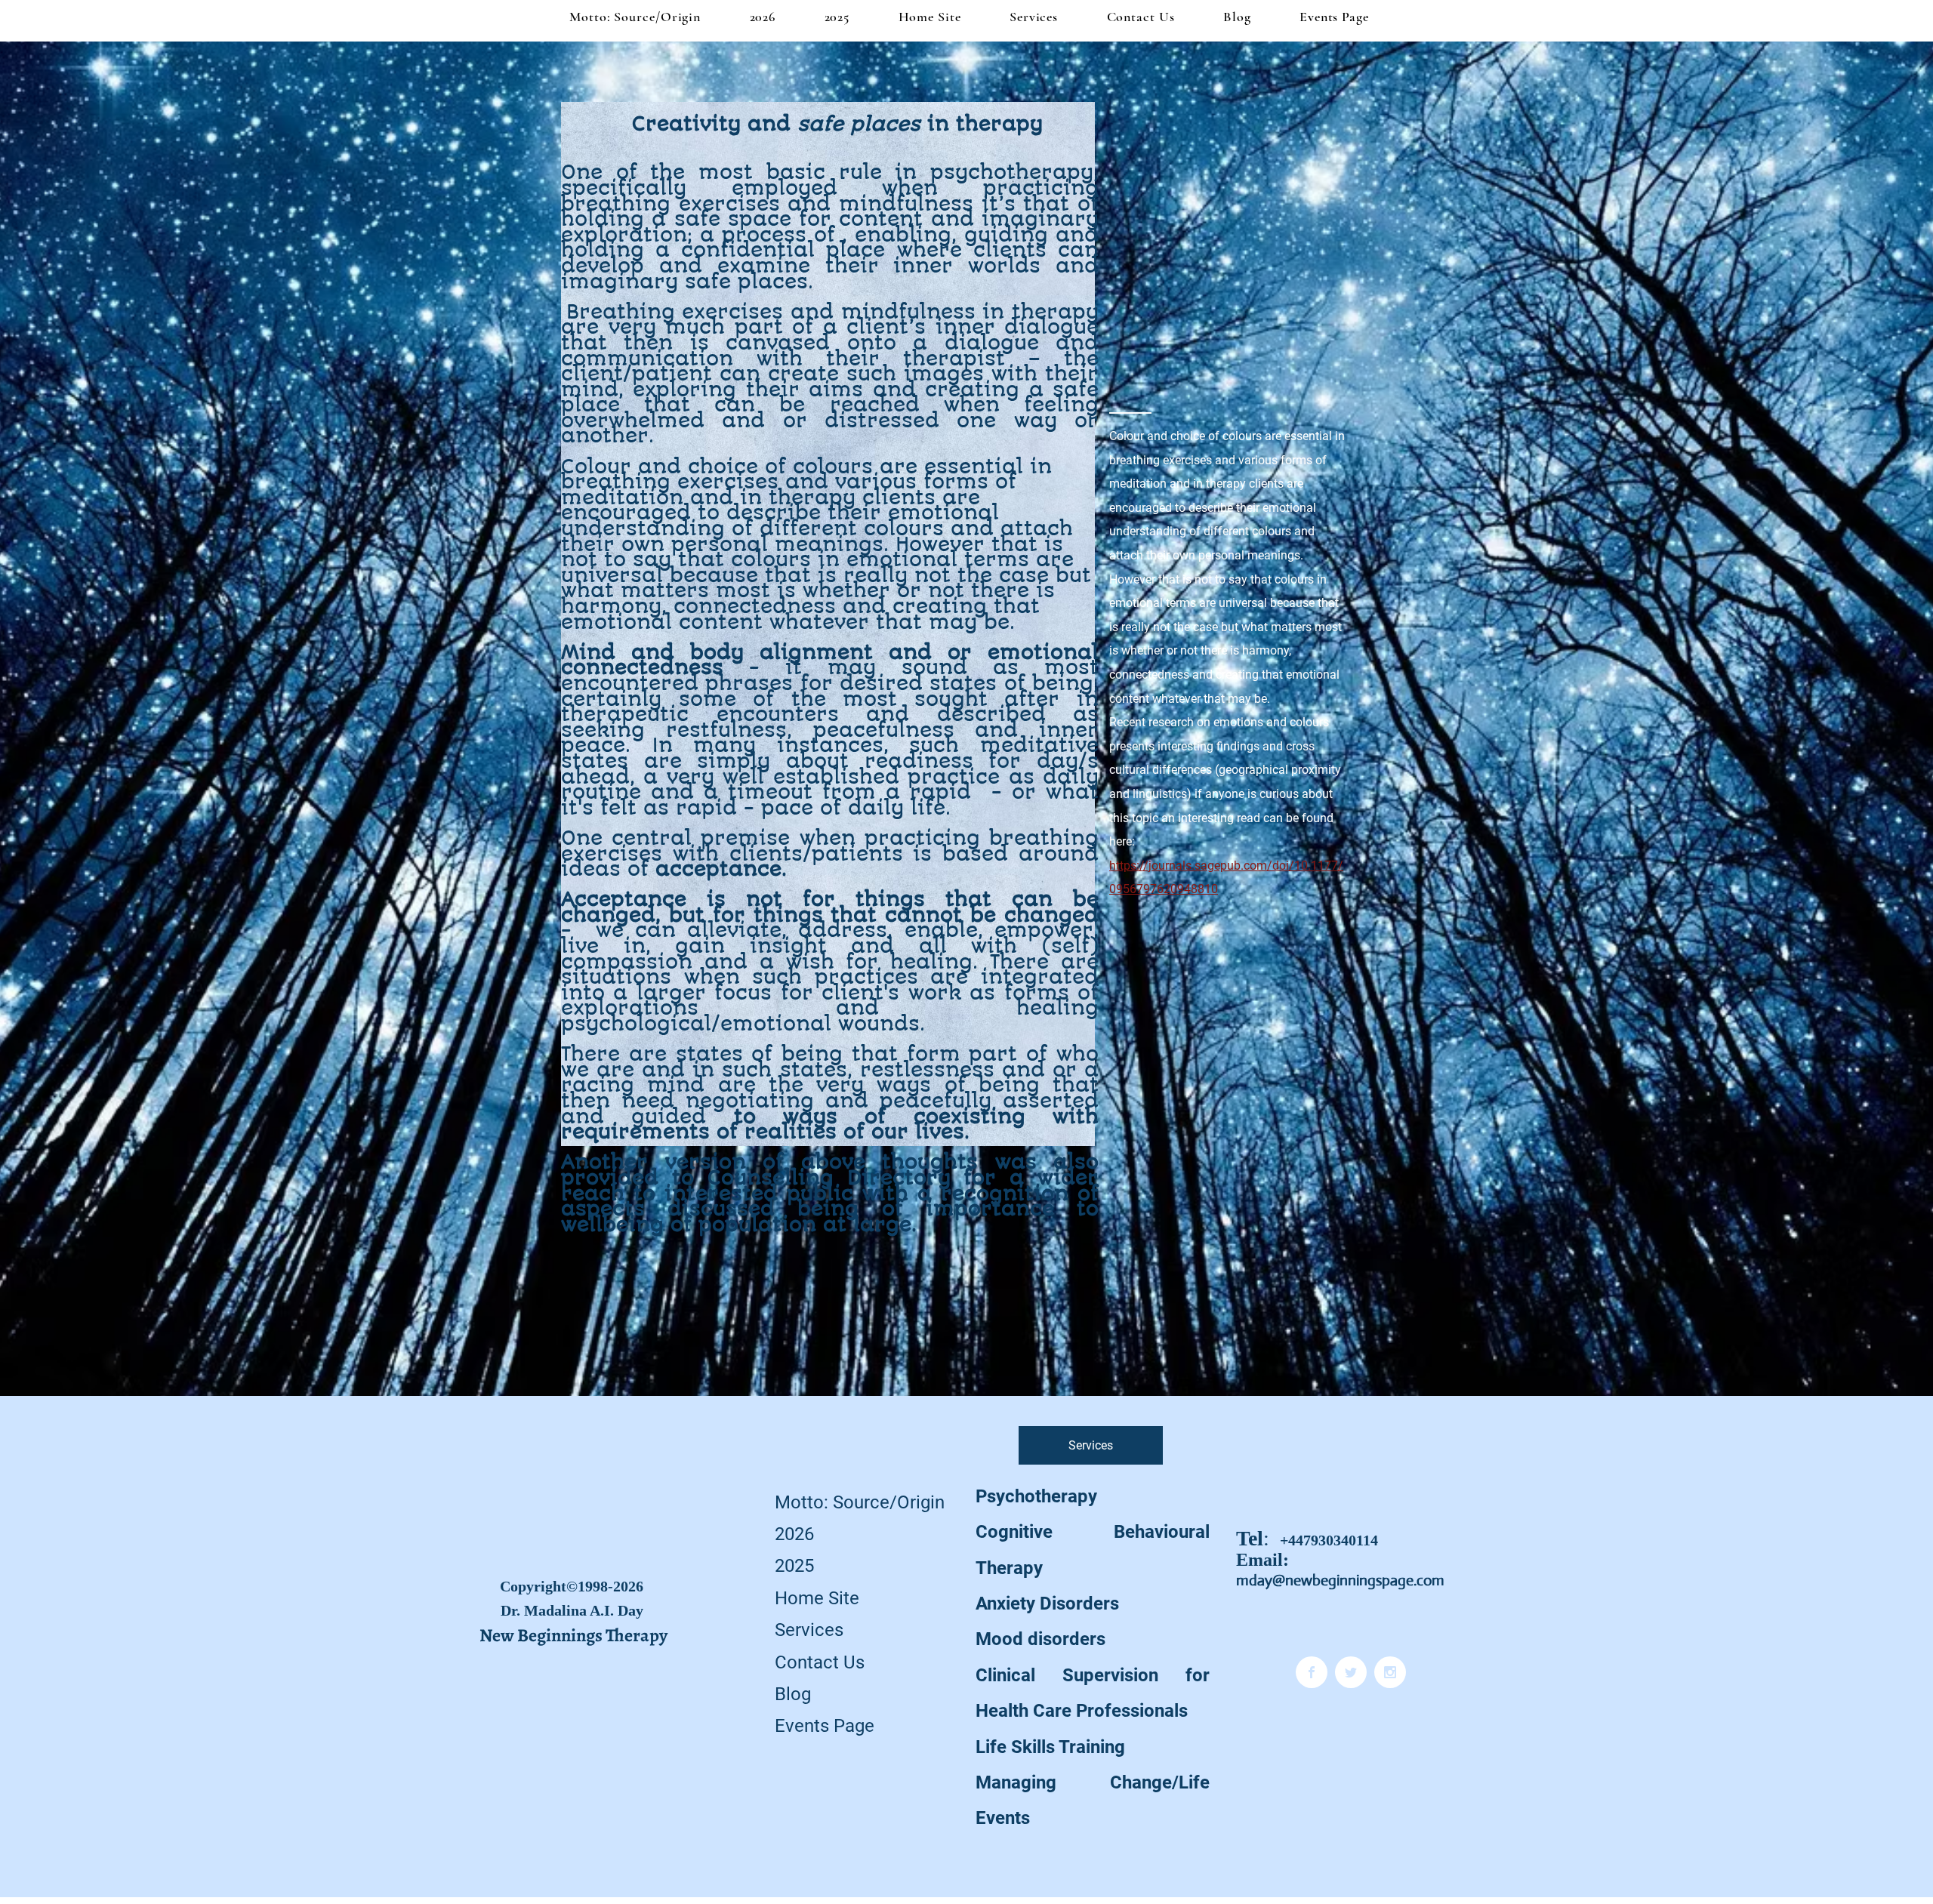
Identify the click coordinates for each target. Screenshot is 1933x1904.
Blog (793, 1694)
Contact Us (820, 1662)
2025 (794, 1566)
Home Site (817, 1598)
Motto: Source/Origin (860, 1502)
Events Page (825, 1726)
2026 (794, 1534)
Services (809, 1630)
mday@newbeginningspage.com (1340, 1581)
